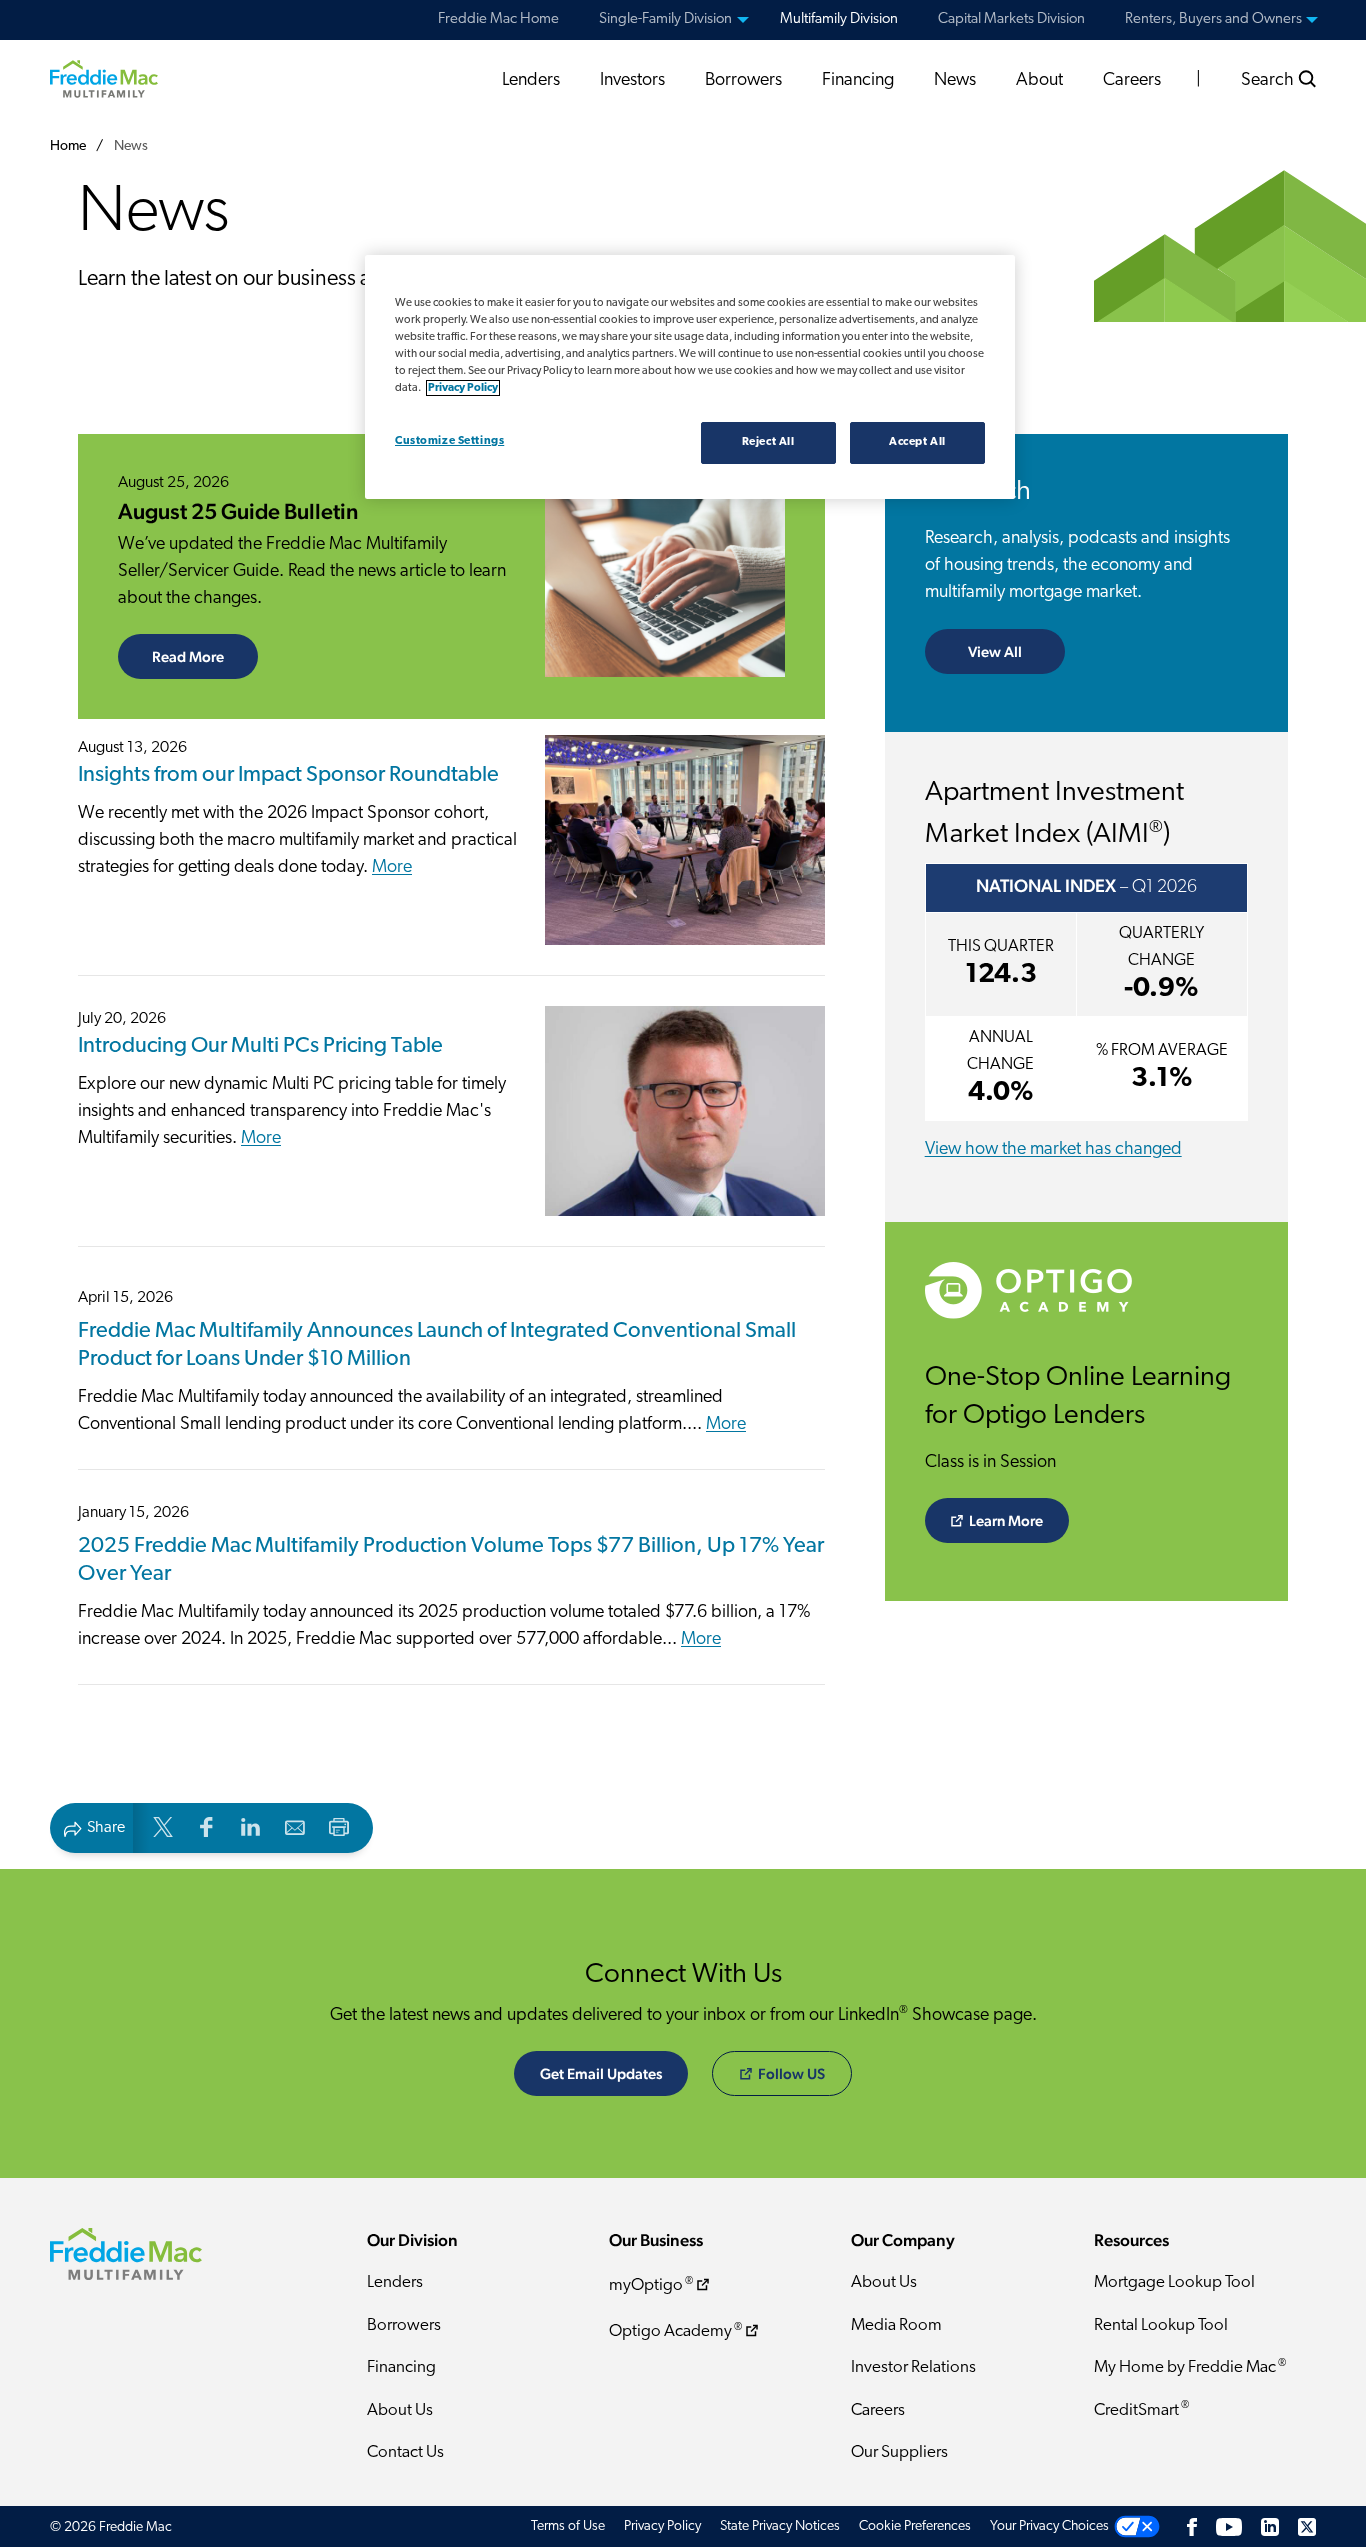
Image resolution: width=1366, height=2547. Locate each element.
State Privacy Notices (780, 2526)
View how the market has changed (1053, 1150)
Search (1269, 81)
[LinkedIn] (1270, 2526)
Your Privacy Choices (1049, 2526)
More (392, 868)
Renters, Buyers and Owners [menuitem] (1213, 19)
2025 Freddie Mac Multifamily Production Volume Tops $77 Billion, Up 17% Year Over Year (451, 1561)
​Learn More (1006, 1520)
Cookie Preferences (915, 2526)
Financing (858, 81)
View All (995, 651)
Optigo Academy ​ (675, 2331)
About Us (400, 2410)
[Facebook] (1192, 2526)
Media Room (896, 2325)
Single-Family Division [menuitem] (665, 19)
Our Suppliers (899, 2452)
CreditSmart (1141, 2409)
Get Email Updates (601, 2073)
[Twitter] (1307, 2526)
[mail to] (295, 1826)
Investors (632, 81)
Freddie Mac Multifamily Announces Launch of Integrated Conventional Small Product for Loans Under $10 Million (437, 1346)
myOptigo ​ (651, 2285)
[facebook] (207, 1826)
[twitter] (163, 1826)
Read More (205, 656)
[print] (339, 1826)
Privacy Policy (662, 2526)
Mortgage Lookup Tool (1174, 2282)
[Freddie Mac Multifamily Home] (104, 78)
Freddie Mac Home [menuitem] (498, 19)
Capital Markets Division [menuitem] (1011, 19)
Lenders (531, 81)
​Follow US (791, 2073)
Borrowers (743, 81)
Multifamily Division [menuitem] (839, 19)
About (1039, 81)
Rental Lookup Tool (1161, 2325)
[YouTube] (1229, 2526)
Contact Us (405, 2452)
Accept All (917, 442)
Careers (1132, 81)
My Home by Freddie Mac (1190, 2367)
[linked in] (251, 1826)
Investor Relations (913, 2367)
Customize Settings (449, 441)
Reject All (768, 442)
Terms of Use (568, 2526)
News (955, 81)
